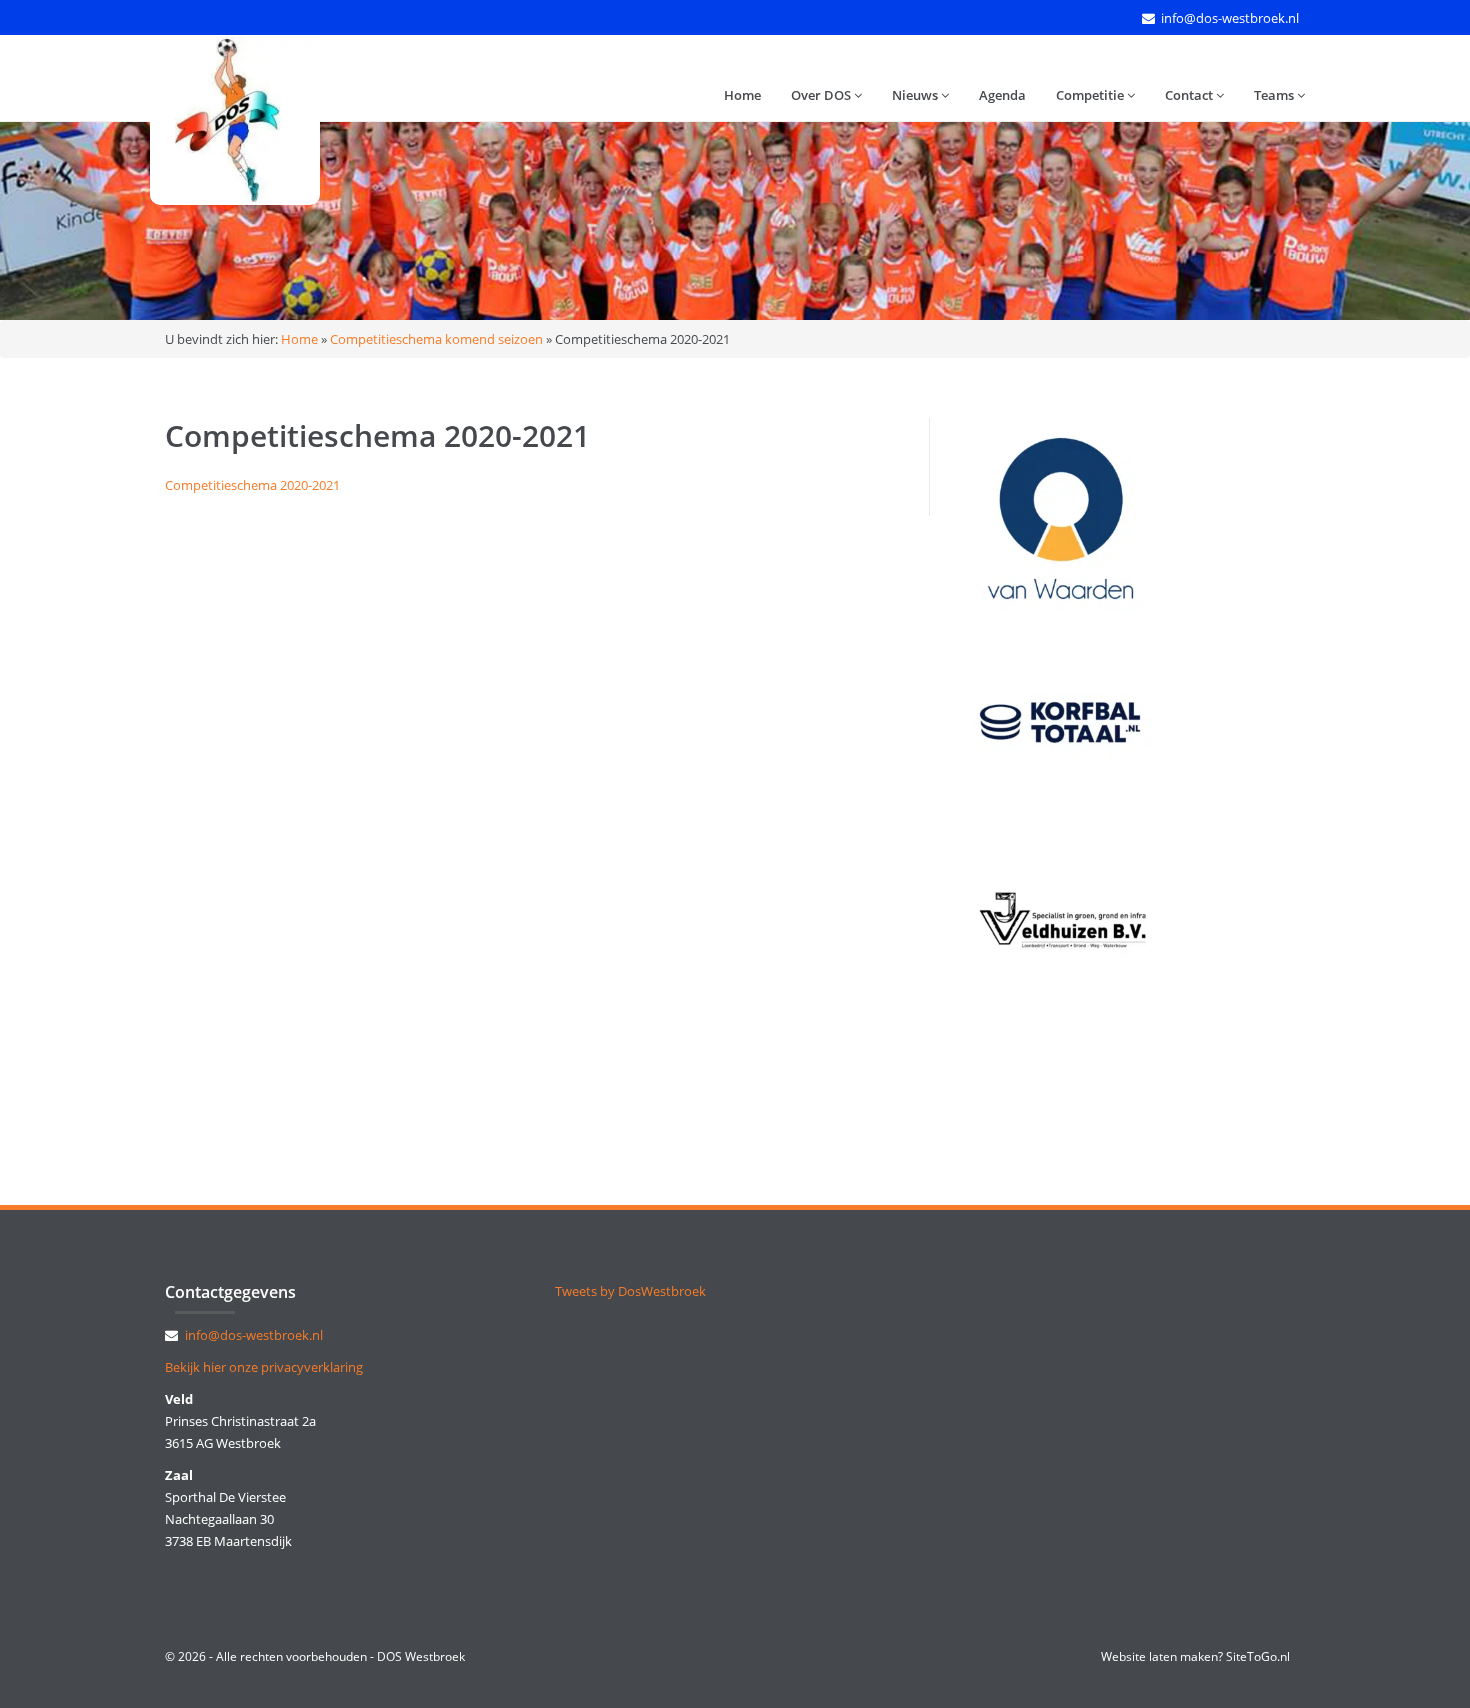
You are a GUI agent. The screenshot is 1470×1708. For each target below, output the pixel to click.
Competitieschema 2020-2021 (252, 485)
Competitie (1091, 95)
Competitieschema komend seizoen (436, 339)
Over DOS (822, 95)
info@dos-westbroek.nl (1230, 18)
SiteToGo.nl (1258, 1656)
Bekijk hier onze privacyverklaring (264, 1367)
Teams (1275, 95)
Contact (1190, 95)
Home (742, 95)
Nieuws (916, 95)
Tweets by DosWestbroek (630, 1291)
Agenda (1002, 95)
